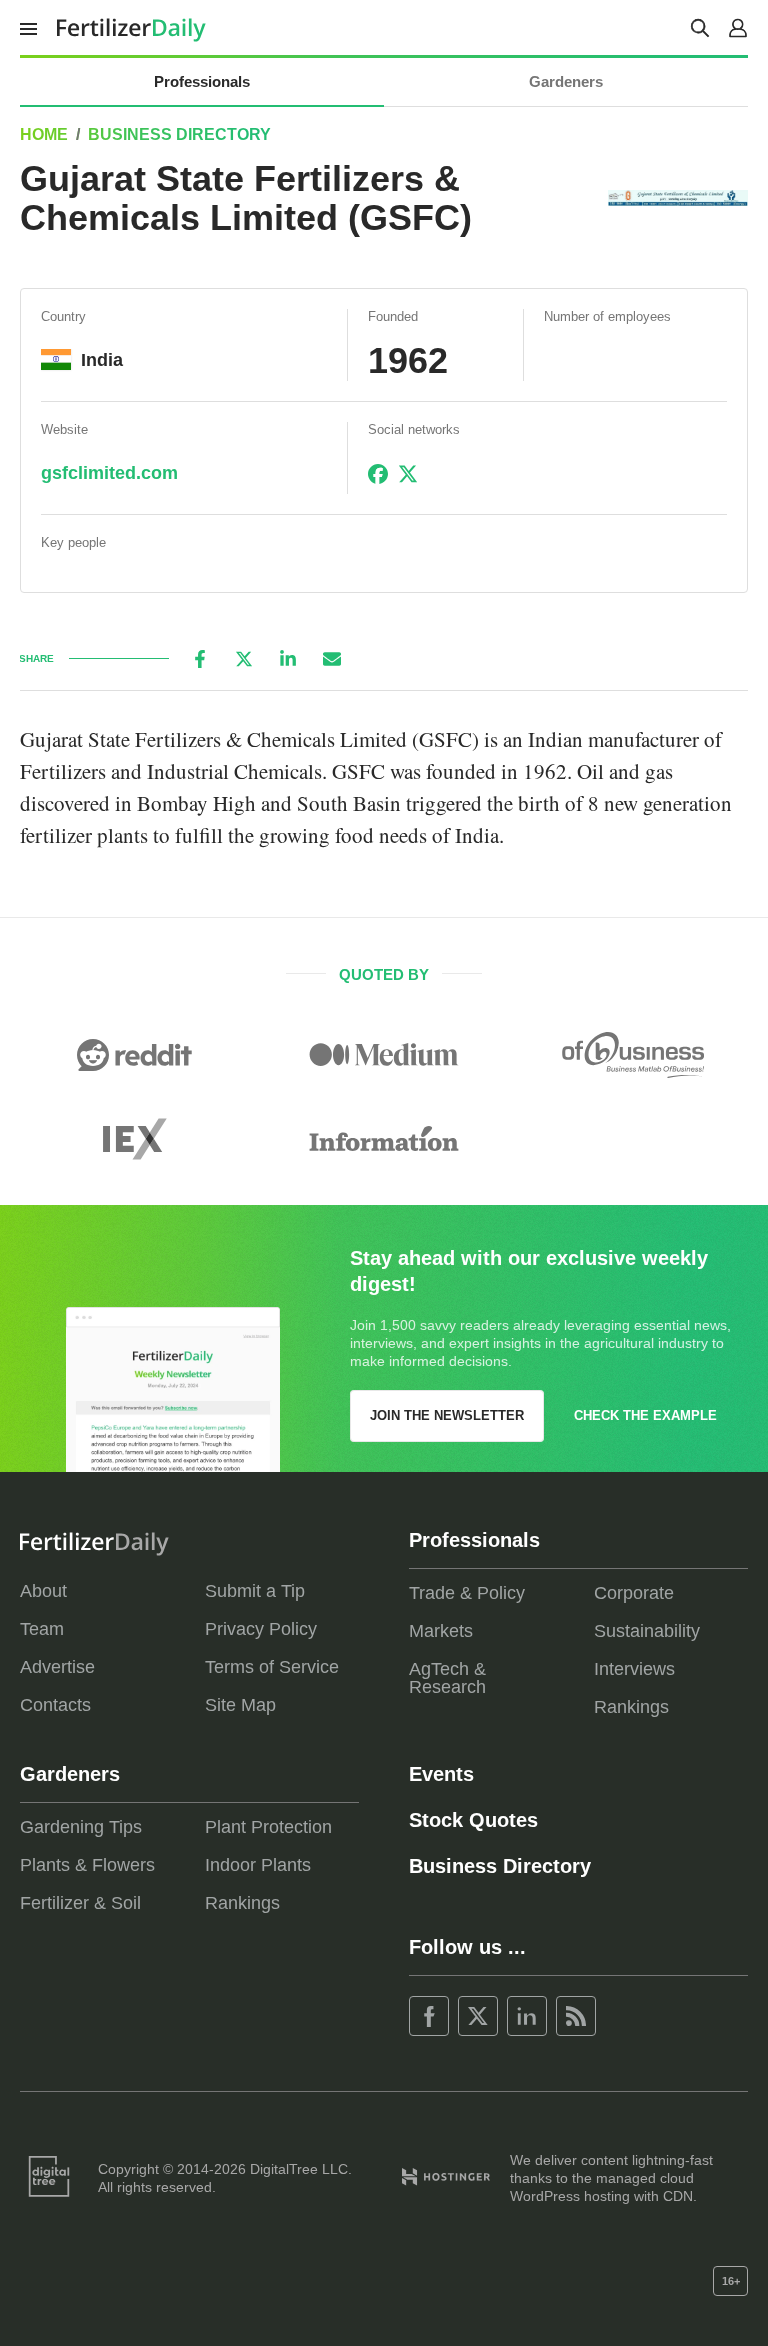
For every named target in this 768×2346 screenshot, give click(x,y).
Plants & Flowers (87, 1865)
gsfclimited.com (109, 473)
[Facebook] (200, 659)
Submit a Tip (255, 1591)
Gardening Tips (81, 1827)
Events (441, 1774)
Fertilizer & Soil (80, 1903)
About (43, 1591)
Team (42, 1629)
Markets (441, 1631)
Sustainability (647, 1631)
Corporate (634, 1593)
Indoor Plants (258, 1865)
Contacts (55, 1705)
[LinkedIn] (288, 659)
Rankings (631, 1707)
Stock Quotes (473, 1820)
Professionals (202, 81)
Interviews (634, 1669)
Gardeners (566, 81)
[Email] (332, 659)
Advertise (57, 1667)
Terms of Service (272, 1667)
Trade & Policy (467, 1593)
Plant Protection (268, 1827)
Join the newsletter (447, 1415)
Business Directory (179, 134)
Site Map (240, 1705)
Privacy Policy (261, 1629)
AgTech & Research (447, 1678)
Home (44, 134)
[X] (244, 659)
